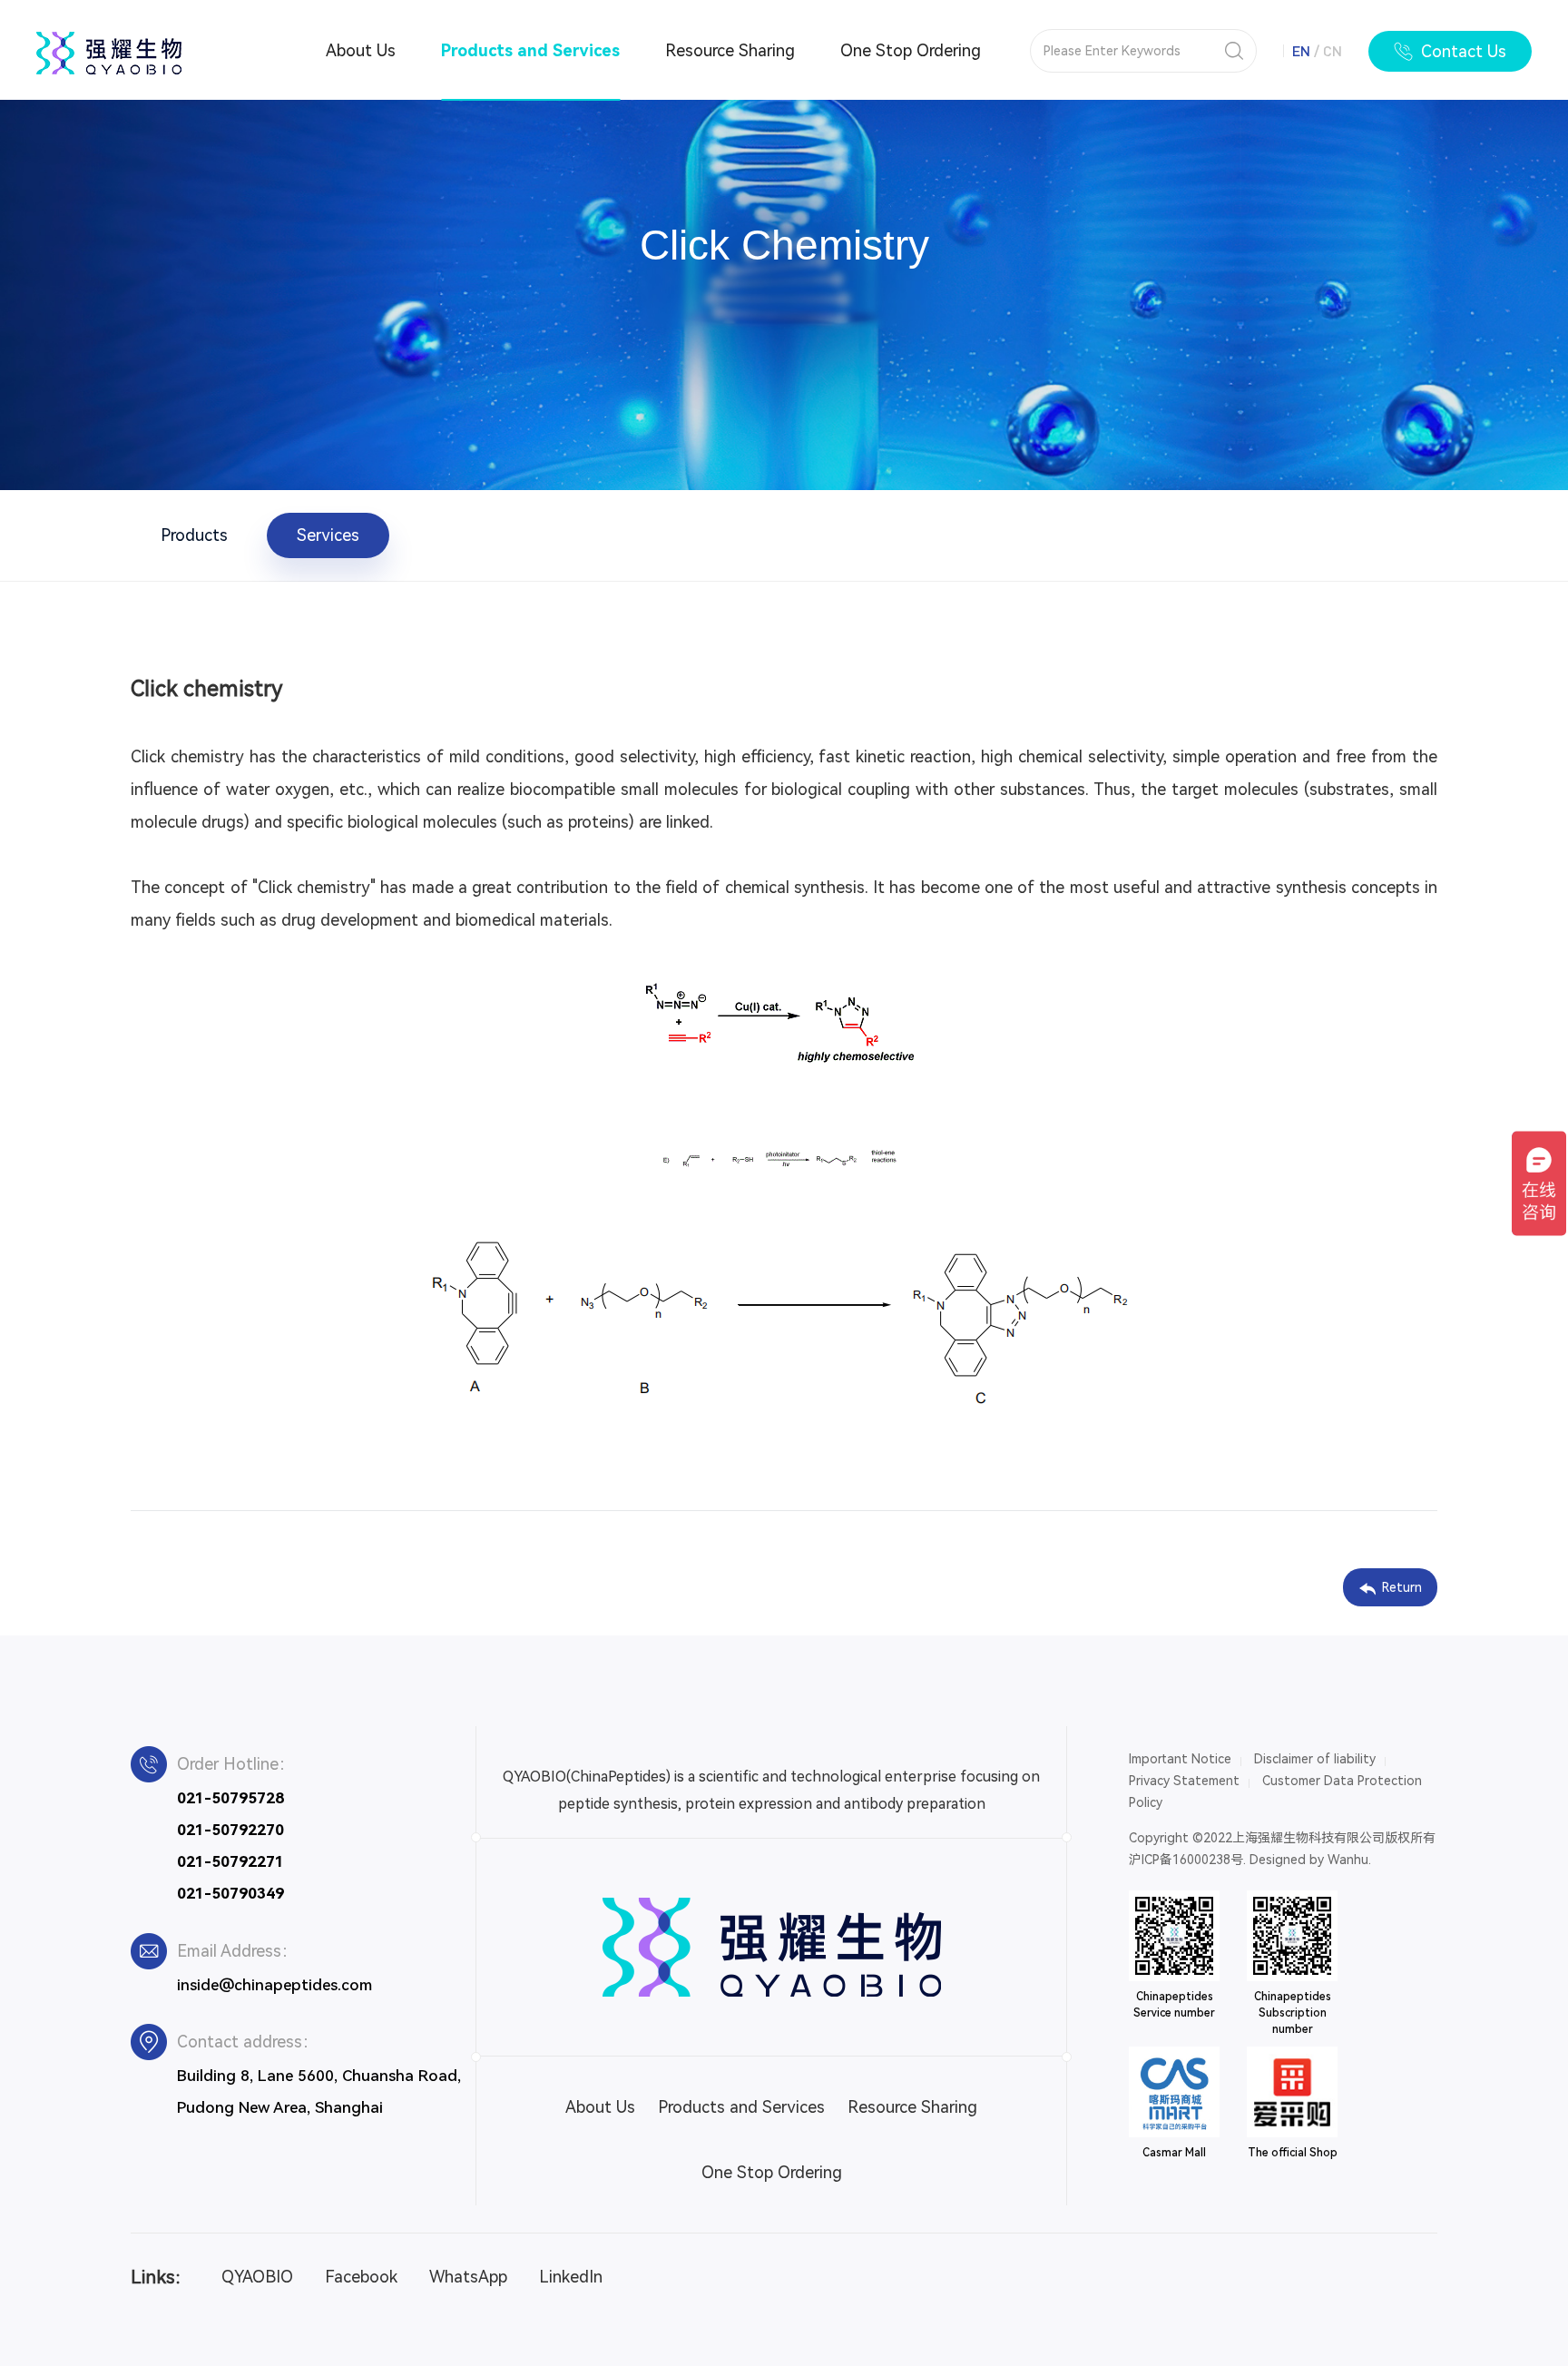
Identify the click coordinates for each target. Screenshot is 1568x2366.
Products (194, 535)
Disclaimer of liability (1315, 1759)
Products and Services (530, 50)
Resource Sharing (730, 50)
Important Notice (1180, 1759)
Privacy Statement (1184, 1781)
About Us (361, 50)
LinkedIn (571, 2277)
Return (1402, 1587)
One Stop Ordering (911, 50)
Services (328, 535)
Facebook (361, 2277)
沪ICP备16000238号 (1186, 1860)
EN (1301, 50)
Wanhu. (1349, 1860)
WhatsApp (468, 2277)
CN (1333, 50)
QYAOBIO (257, 2277)
